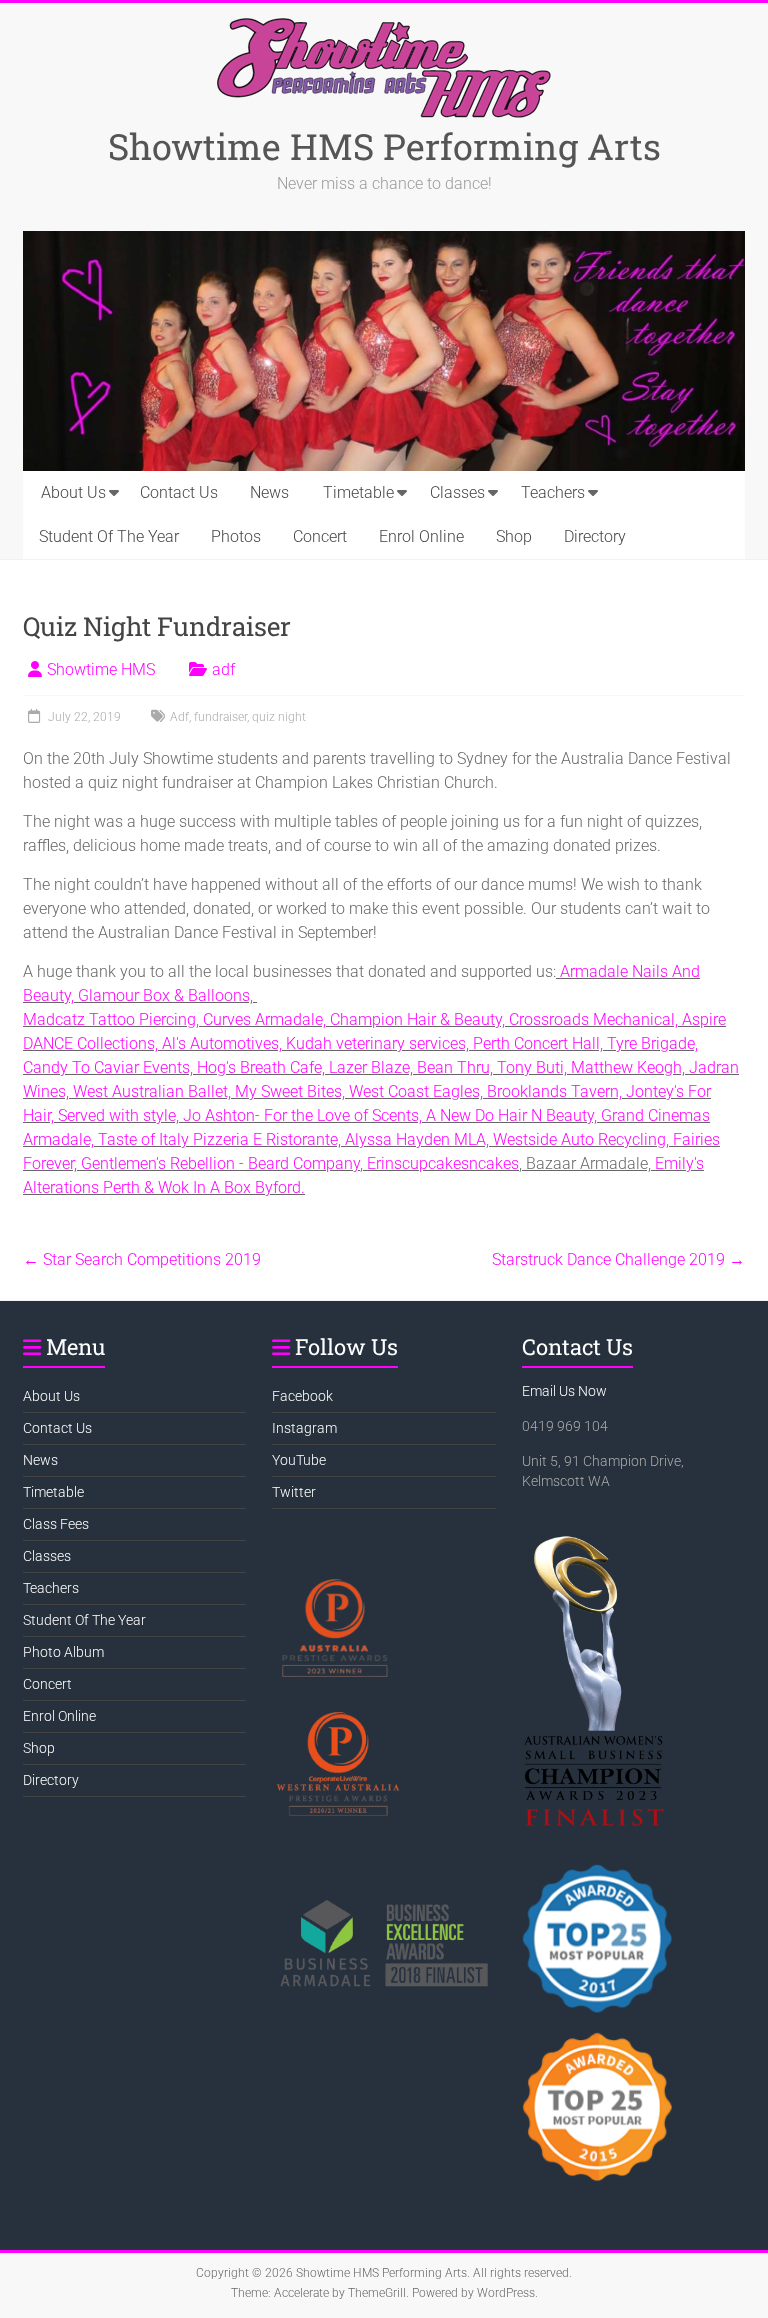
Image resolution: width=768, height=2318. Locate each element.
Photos (236, 536)
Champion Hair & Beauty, (419, 1019)
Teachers (553, 492)
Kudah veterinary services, (379, 1043)
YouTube (299, 1460)
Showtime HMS (101, 669)
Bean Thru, (457, 1067)
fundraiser (220, 717)
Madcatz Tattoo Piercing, (113, 1019)
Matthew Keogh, (630, 1067)
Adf (179, 717)
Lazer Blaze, (373, 1067)
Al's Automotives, (224, 1043)
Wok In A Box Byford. (231, 1187)
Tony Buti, (534, 1067)
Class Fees (56, 1524)
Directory (595, 536)
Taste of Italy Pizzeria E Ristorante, (221, 1139)
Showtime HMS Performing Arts (384, 146)
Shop (514, 536)
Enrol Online (421, 536)
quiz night (279, 717)
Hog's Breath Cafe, (263, 1067)
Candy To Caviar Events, (110, 1067)
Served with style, (120, 1115)
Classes (457, 492)
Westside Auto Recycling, (583, 1139)
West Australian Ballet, (154, 1091)
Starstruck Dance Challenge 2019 (618, 1259)
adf (223, 669)
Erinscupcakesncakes (443, 1163)
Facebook (302, 1396)
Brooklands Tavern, (556, 1091)
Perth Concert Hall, (540, 1043)
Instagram (304, 1428)
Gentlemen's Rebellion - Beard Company (220, 1163)
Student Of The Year (109, 536)
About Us (73, 492)
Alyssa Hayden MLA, (419, 1139)
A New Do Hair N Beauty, (513, 1115)
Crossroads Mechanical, (595, 1019)
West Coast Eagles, (418, 1091)
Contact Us (179, 492)
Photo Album (63, 1652)
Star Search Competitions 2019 (142, 1259)
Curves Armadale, (266, 1019)
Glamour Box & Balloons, (167, 995)
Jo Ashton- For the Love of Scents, (304, 1115)
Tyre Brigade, (652, 1043)
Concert (320, 536)
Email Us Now (564, 1391)
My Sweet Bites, (292, 1091)
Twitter (294, 1492)
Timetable (358, 492)
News (269, 492)
